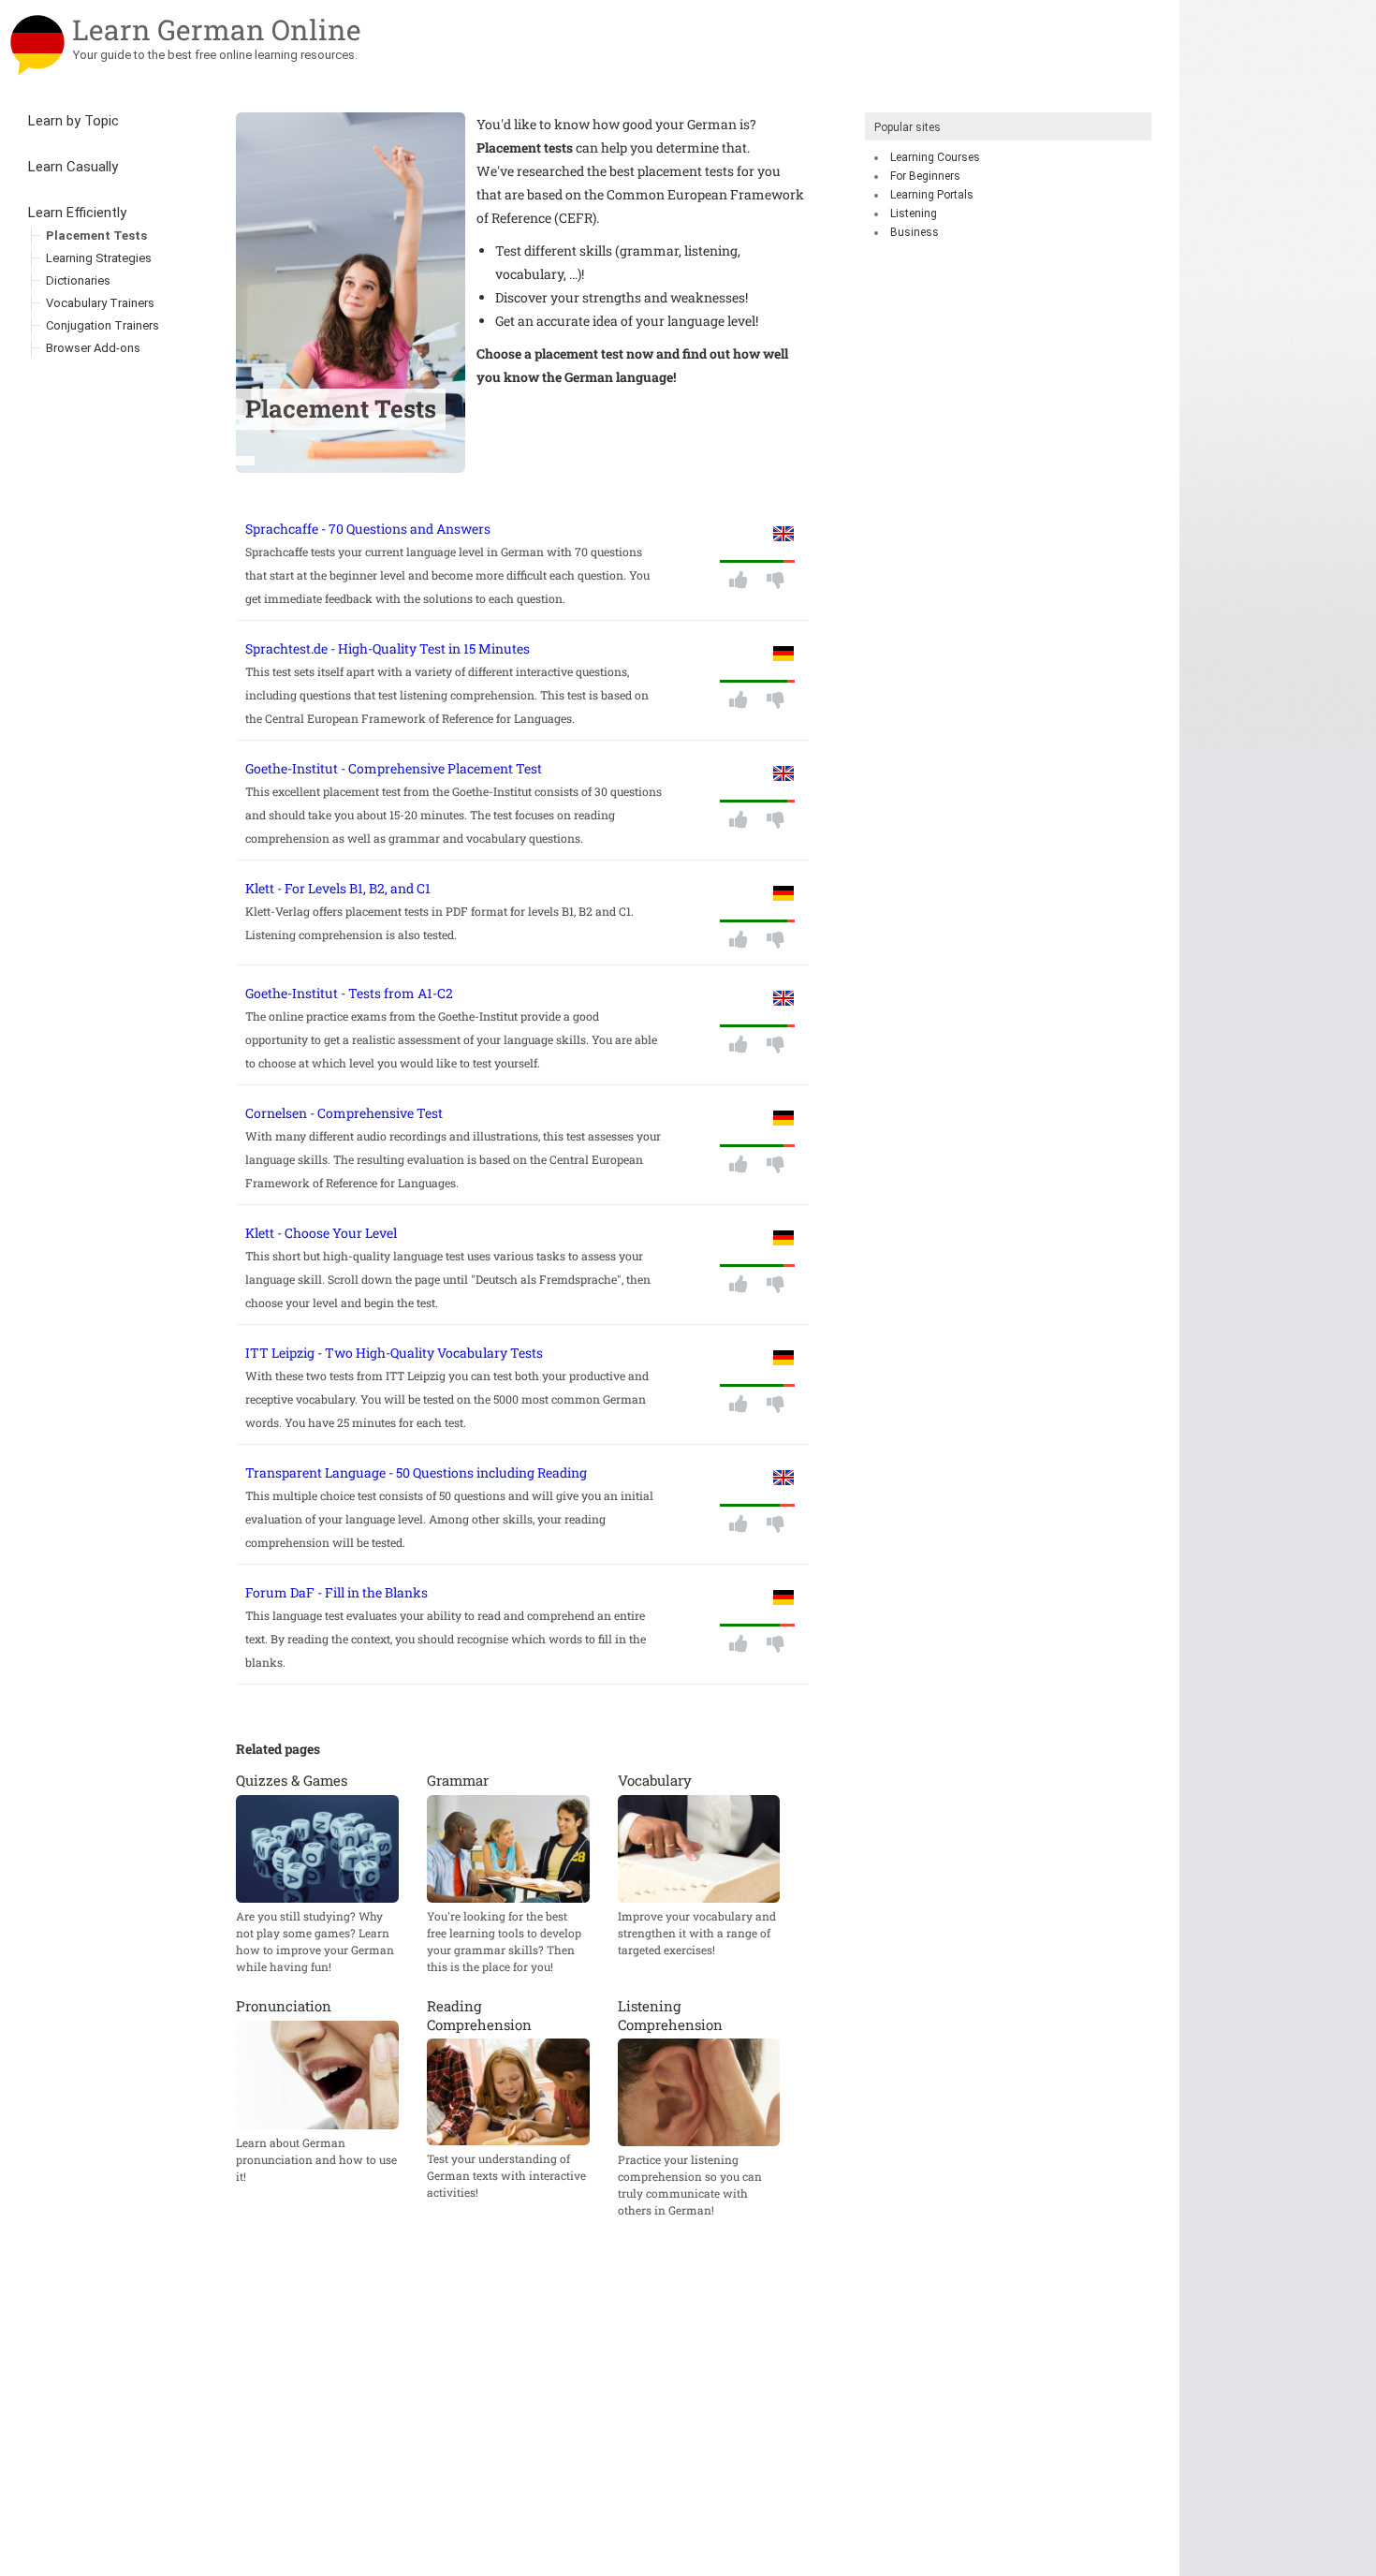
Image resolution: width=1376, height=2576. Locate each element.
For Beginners (925, 176)
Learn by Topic (73, 121)
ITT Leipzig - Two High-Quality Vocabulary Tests (394, 1353)
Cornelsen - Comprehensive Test (344, 1113)
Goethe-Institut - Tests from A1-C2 (349, 993)
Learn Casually (73, 167)
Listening (914, 213)
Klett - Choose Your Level (321, 1233)
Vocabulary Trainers (100, 303)
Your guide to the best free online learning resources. (215, 55)
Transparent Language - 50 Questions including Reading (416, 1472)
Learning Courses (935, 157)
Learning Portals (932, 195)
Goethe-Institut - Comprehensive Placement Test (394, 768)
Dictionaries (78, 280)
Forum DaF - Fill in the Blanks (337, 1592)
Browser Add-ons (93, 348)
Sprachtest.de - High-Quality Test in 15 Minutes (388, 648)
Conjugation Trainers (102, 325)
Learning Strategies (99, 258)
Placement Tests (96, 236)
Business (915, 232)
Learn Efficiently (77, 213)
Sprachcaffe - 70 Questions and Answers (368, 529)
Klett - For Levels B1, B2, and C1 (338, 888)
